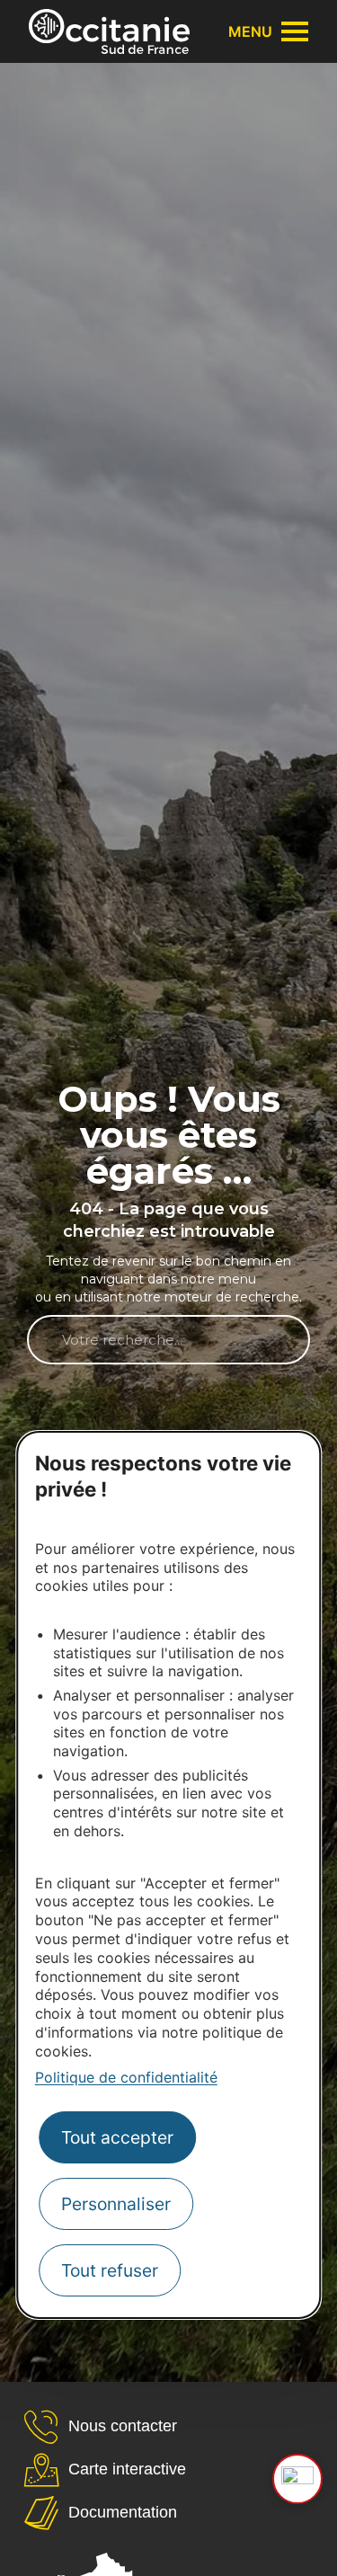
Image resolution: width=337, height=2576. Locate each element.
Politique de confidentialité (126, 2077)
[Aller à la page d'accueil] (109, 31)
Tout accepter (117, 2137)
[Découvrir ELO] (297, 2479)
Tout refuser (110, 2270)
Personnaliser (116, 2204)
